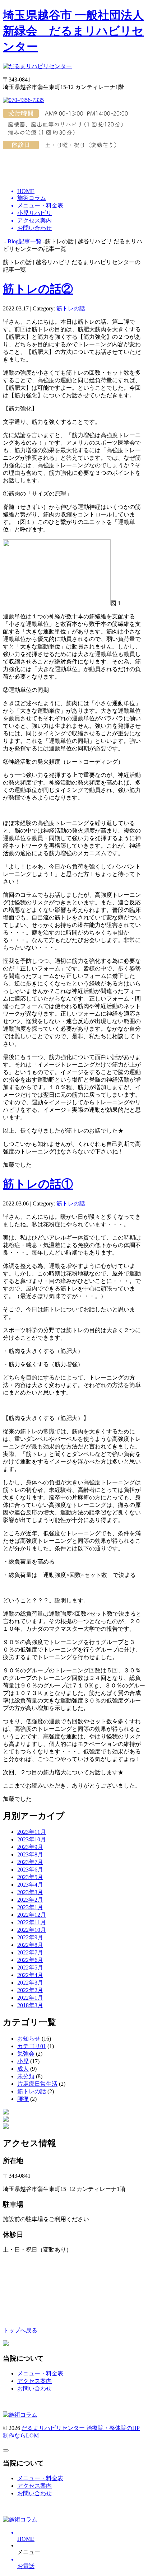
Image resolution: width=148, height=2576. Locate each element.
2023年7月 (30, 1862)
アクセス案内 (34, 2381)
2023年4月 (30, 1885)
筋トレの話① (38, 1184)
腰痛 (23, 2099)
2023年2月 (30, 1900)
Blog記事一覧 (25, 241)
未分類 (26, 2076)
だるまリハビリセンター (54, 2428)
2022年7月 (30, 1952)
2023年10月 (32, 1839)
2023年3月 (30, 1892)
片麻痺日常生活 (37, 2084)
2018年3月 (30, 2005)
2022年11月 (32, 1922)
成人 (23, 2069)
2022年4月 (30, 1975)
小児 (23, 2061)
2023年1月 (30, 1907)
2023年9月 (30, 1847)
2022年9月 (30, 1937)
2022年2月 (30, 1990)
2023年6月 (30, 1870)
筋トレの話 (71, 308)
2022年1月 (30, 1998)
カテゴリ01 (32, 2046)
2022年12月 (32, 1915)
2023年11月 (32, 1832)
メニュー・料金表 (40, 2373)
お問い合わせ (34, 2388)
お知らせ (29, 2039)
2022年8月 (30, 1945)
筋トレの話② (38, 289)
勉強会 (26, 2054)
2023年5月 (30, 1877)
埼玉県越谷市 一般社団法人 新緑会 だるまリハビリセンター (73, 31)
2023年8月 (30, 1854)
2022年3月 (30, 1983)
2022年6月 (30, 1960)
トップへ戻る (20, 2330)
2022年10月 (32, 1930)
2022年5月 (30, 1968)
